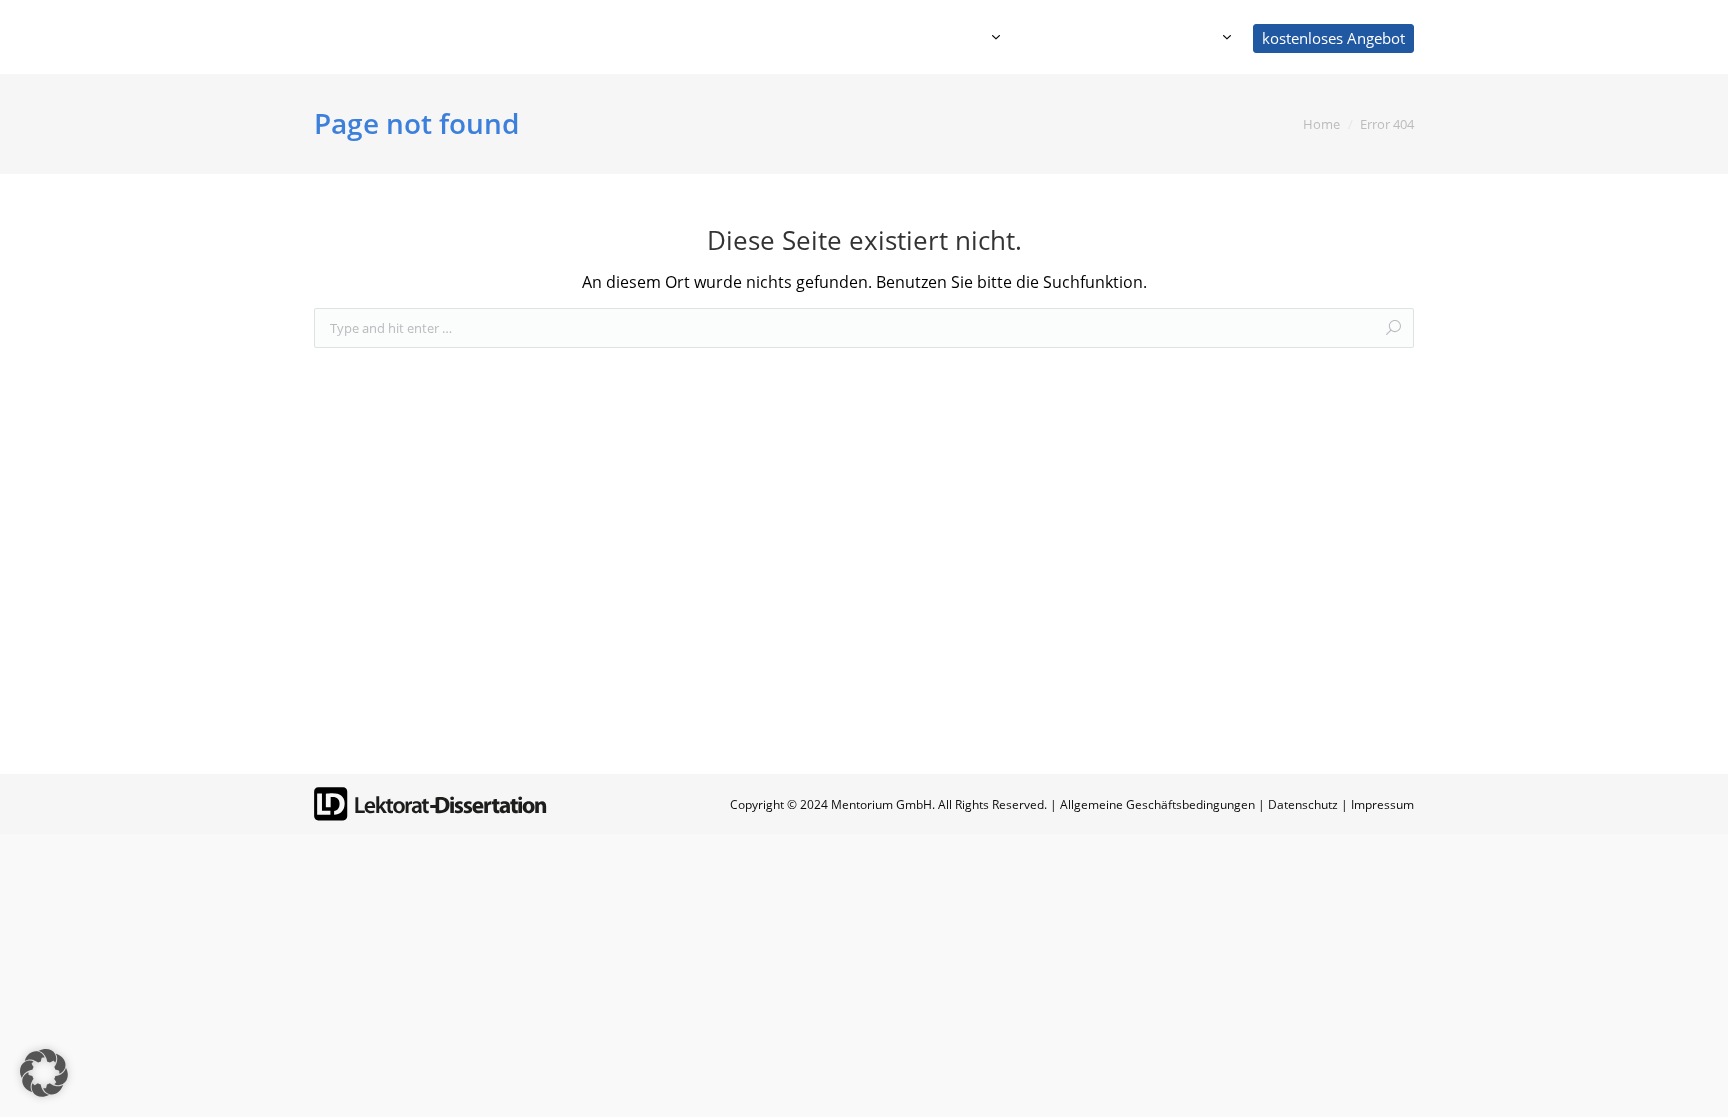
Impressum (1382, 804)
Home (1321, 124)
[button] (44, 1073)
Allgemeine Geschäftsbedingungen (1157, 804)
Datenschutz (1303, 804)
